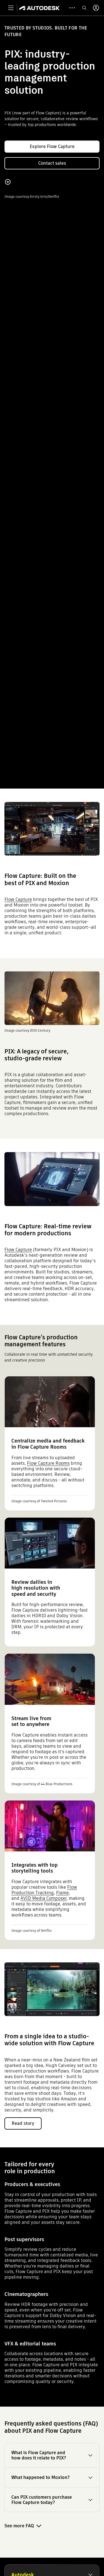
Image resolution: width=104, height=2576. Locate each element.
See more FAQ (19, 2526)
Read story (23, 2123)
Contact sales (52, 163)
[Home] (40, 8)
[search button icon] (84, 8)
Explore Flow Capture (52, 146)
